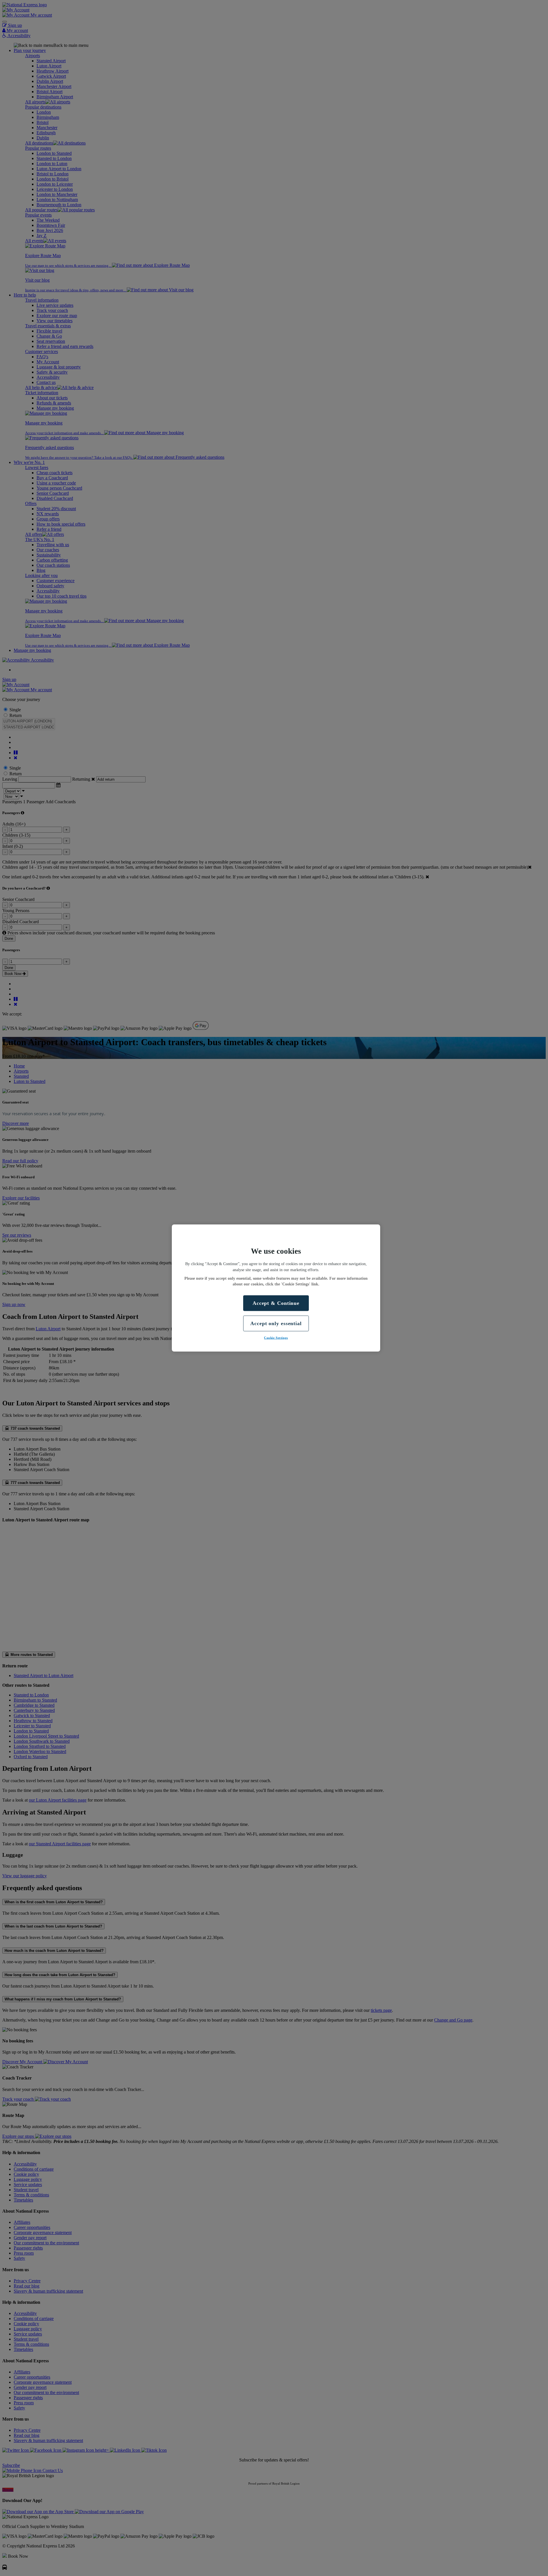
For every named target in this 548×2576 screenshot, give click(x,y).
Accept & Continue (276, 1303)
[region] (276, 1288)
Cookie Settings (276, 1338)
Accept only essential (276, 1323)
